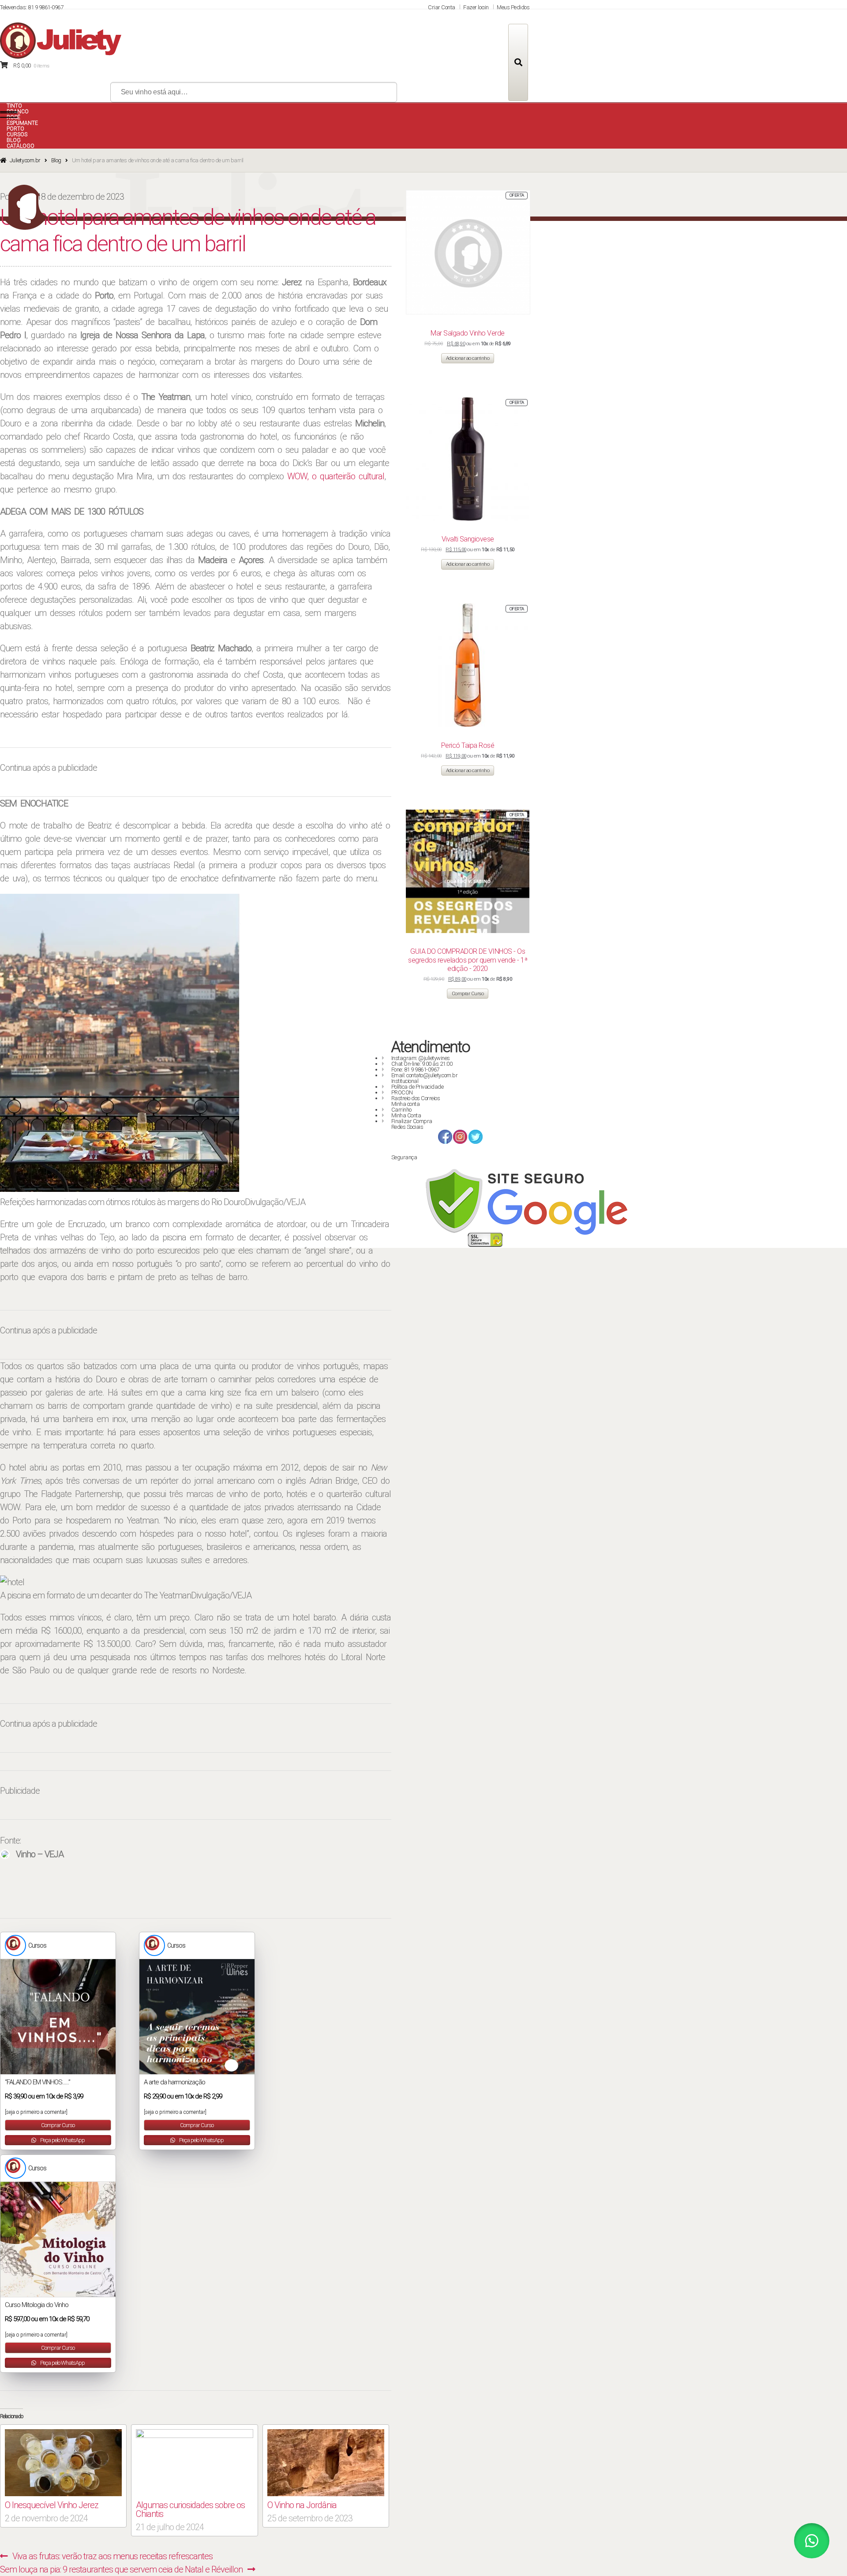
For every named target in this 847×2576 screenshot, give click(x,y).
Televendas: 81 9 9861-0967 (32, 7)
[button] (812, 2541)
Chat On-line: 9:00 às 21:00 (422, 1064)
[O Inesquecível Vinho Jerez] (63, 2463)
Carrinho (401, 1110)
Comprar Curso (58, 2125)
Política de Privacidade (418, 1087)
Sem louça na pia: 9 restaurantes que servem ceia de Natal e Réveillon (121, 2569)
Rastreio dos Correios (416, 1098)
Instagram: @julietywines (421, 1058)
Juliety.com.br (25, 160)
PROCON (402, 1092)
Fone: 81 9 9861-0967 (415, 1070)
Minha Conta (406, 1115)
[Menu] (9, 115)
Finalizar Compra (412, 1121)
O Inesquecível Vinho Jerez (52, 2505)
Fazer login (476, 7)
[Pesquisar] (518, 62)
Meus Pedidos (513, 7)
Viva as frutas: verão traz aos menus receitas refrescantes (112, 2556)
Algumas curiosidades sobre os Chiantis (190, 2509)
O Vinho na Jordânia (302, 2505)
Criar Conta (442, 7)
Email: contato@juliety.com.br (425, 1075)
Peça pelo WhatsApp (62, 2140)
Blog (56, 160)
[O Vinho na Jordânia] (326, 2463)
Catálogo (21, 146)
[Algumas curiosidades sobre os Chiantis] (194, 2463)
